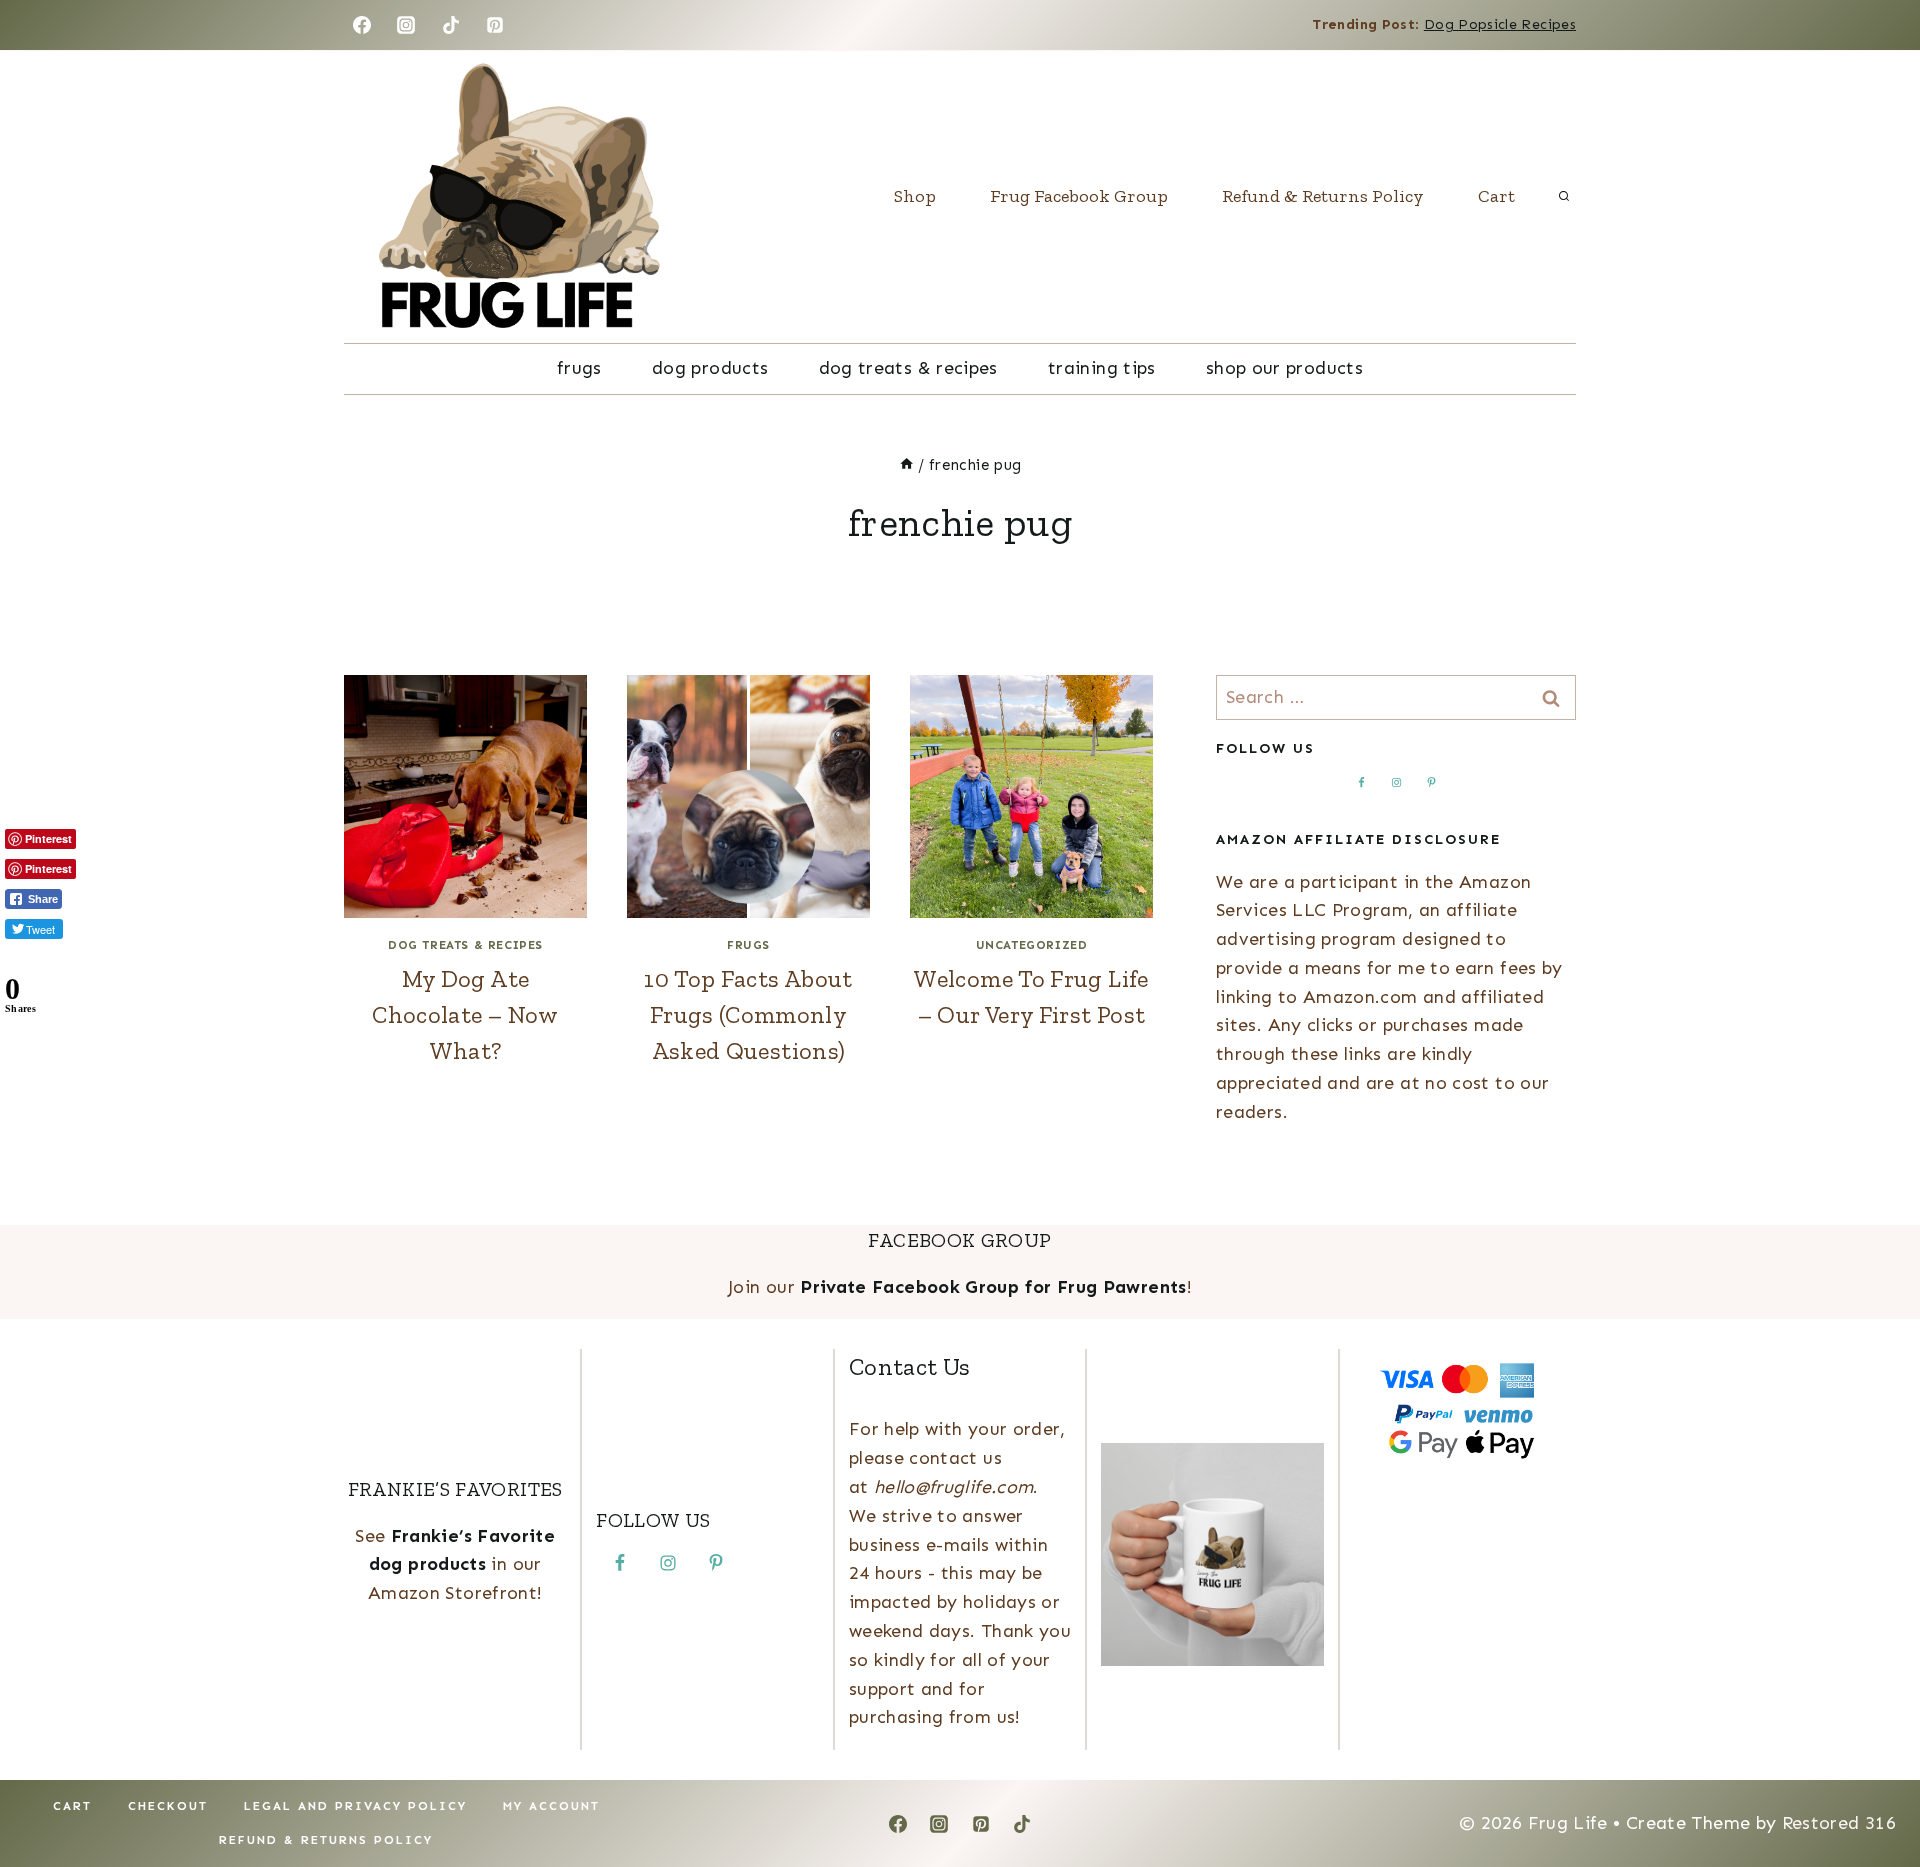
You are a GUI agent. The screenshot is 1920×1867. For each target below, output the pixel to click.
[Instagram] (406, 25)
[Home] (906, 465)
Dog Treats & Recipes (908, 368)
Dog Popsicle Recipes (1500, 24)
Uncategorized (1032, 945)
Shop (915, 196)
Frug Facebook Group (1079, 196)
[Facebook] (362, 25)
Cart (1496, 196)
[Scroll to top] (1872, 1789)
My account (551, 1806)
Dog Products (710, 368)
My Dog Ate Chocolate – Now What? (465, 1014)
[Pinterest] (495, 25)
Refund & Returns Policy (1323, 196)
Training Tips (1102, 368)
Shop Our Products (1284, 368)
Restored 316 (1839, 1823)
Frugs (579, 368)
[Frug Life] (519, 197)
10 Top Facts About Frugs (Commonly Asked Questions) (748, 1014)
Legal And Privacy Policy (355, 1806)
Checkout (168, 1806)
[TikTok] (451, 25)
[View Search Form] (1564, 197)
